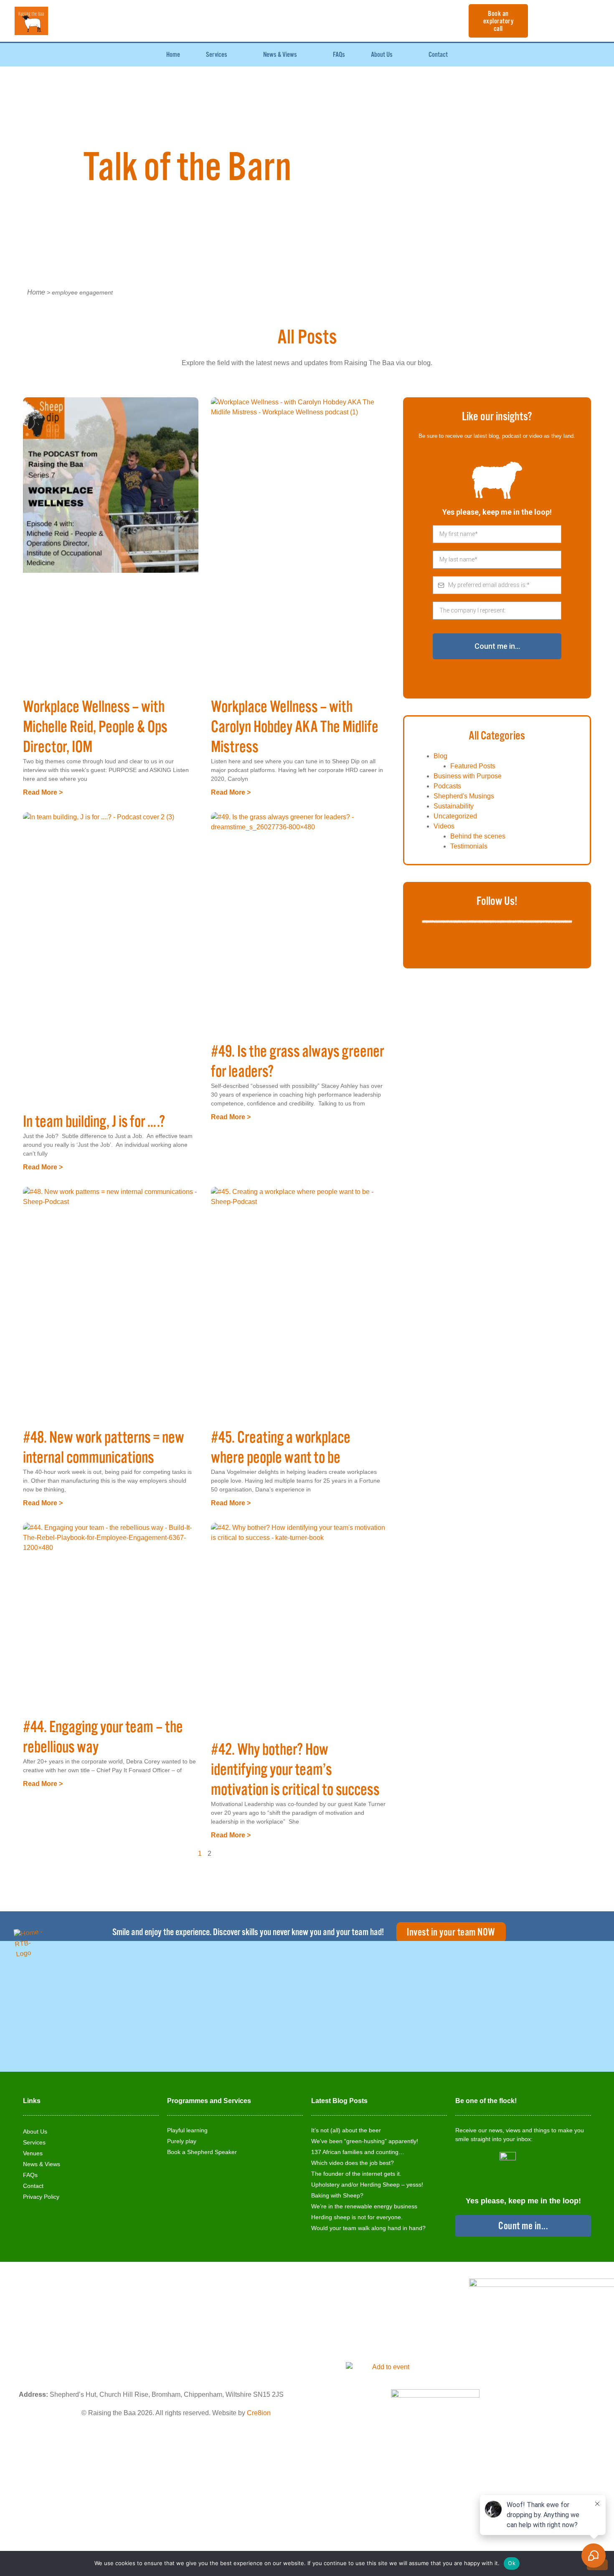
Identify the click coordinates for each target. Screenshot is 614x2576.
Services (217, 55)
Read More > (43, 792)
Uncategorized (455, 816)
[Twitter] (476, 945)
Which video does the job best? (353, 2163)
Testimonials (469, 846)
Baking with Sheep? (337, 2195)
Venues (33, 2153)
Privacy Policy (41, 2197)
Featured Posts (473, 766)
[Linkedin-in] (518, 945)
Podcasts (447, 786)
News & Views (280, 55)
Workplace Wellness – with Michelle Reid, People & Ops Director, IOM (95, 727)
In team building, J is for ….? (94, 1122)
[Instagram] (539, 945)
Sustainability (454, 806)
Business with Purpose (468, 776)
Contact (438, 55)
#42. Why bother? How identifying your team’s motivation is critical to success (295, 1770)
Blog (440, 756)
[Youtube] (497, 945)
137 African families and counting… (358, 2152)
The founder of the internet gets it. (356, 2174)
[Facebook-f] (455, 945)
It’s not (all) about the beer (346, 2130)
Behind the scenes (478, 836)
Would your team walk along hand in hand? (368, 2228)
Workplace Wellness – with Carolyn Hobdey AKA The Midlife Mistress (295, 727)
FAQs (339, 55)
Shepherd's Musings (464, 796)
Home (173, 55)
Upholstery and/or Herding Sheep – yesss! (367, 2185)
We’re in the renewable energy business (364, 2206)
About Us (382, 55)
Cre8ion (259, 2413)
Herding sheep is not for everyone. (357, 2217)
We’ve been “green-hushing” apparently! (365, 2141)
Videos (444, 826)
